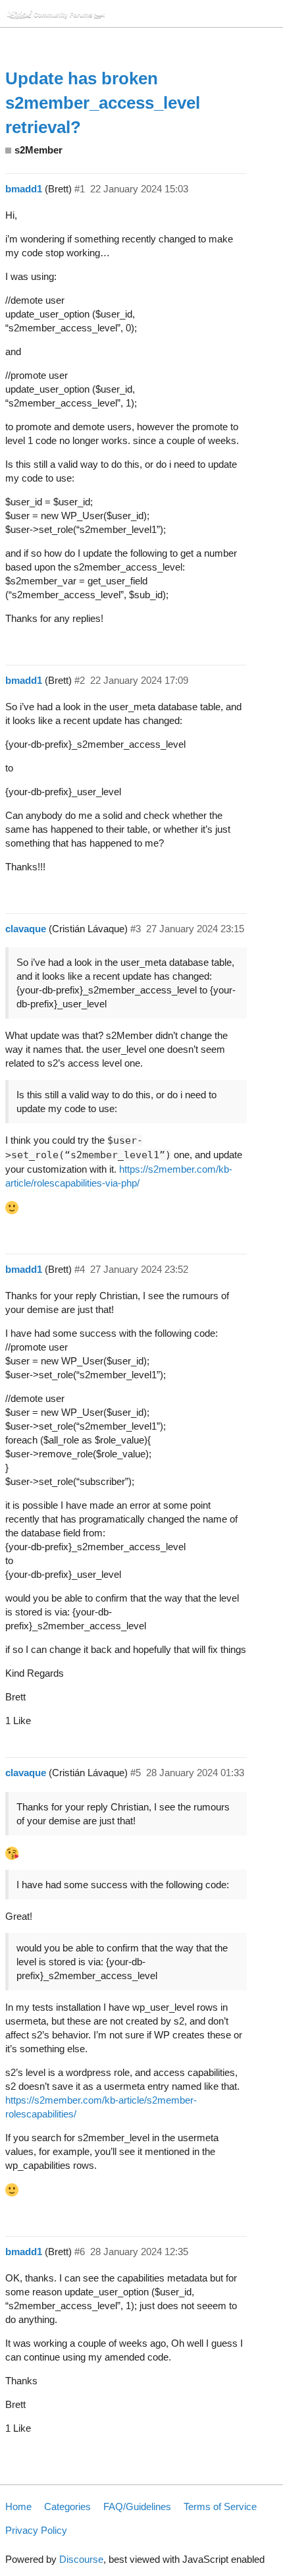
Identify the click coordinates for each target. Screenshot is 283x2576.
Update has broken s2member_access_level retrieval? (103, 103)
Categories (67, 2506)
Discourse (81, 2559)
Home (18, 2506)
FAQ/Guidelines (137, 2506)
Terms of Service (220, 2506)
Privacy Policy (36, 2530)
